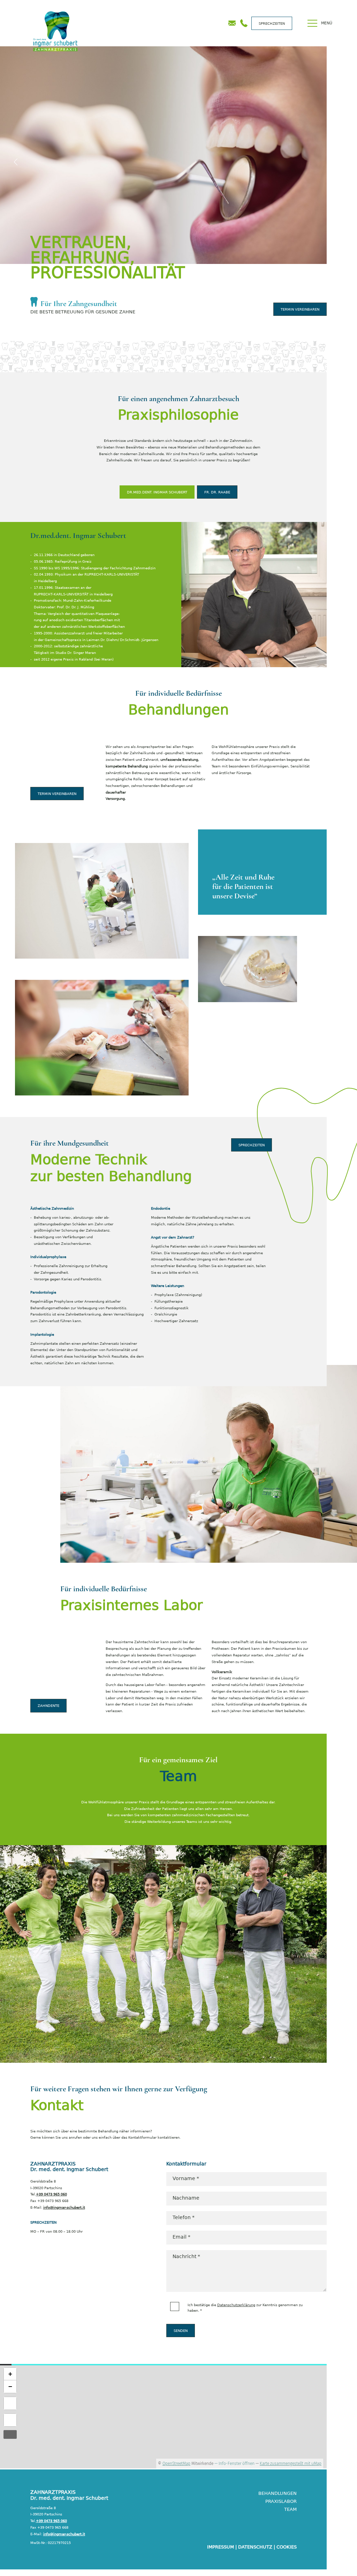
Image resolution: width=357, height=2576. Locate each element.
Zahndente (48, 1705)
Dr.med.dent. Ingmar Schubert (157, 492)
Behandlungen (278, 2493)
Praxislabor (281, 2501)
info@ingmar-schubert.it (64, 2207)
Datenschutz (255, 2547)
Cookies (287, 2547)
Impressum (221, 2547)
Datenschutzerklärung (236, 2305)
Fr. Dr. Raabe (217, 492)
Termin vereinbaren (300, 309)
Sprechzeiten (272, 23)
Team (290, 2509)
